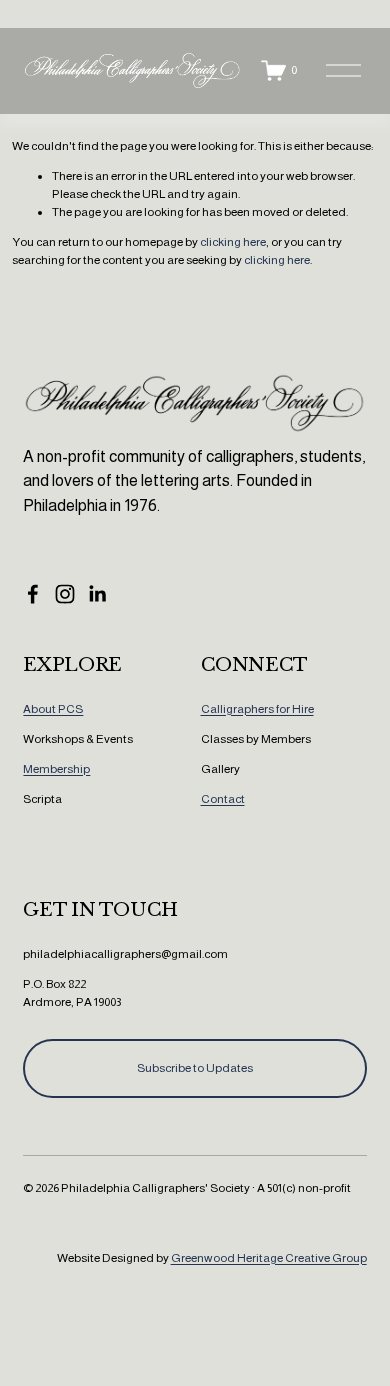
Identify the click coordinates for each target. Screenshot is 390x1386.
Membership (56, 769)
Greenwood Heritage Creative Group (269, 1258)
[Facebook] (33, 594)
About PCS (53, 709)
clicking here (233, 242)
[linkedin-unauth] (97, 594)
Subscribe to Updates (195, 1068)
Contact (223, 799)
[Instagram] (65, 594)
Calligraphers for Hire (257, 709)
